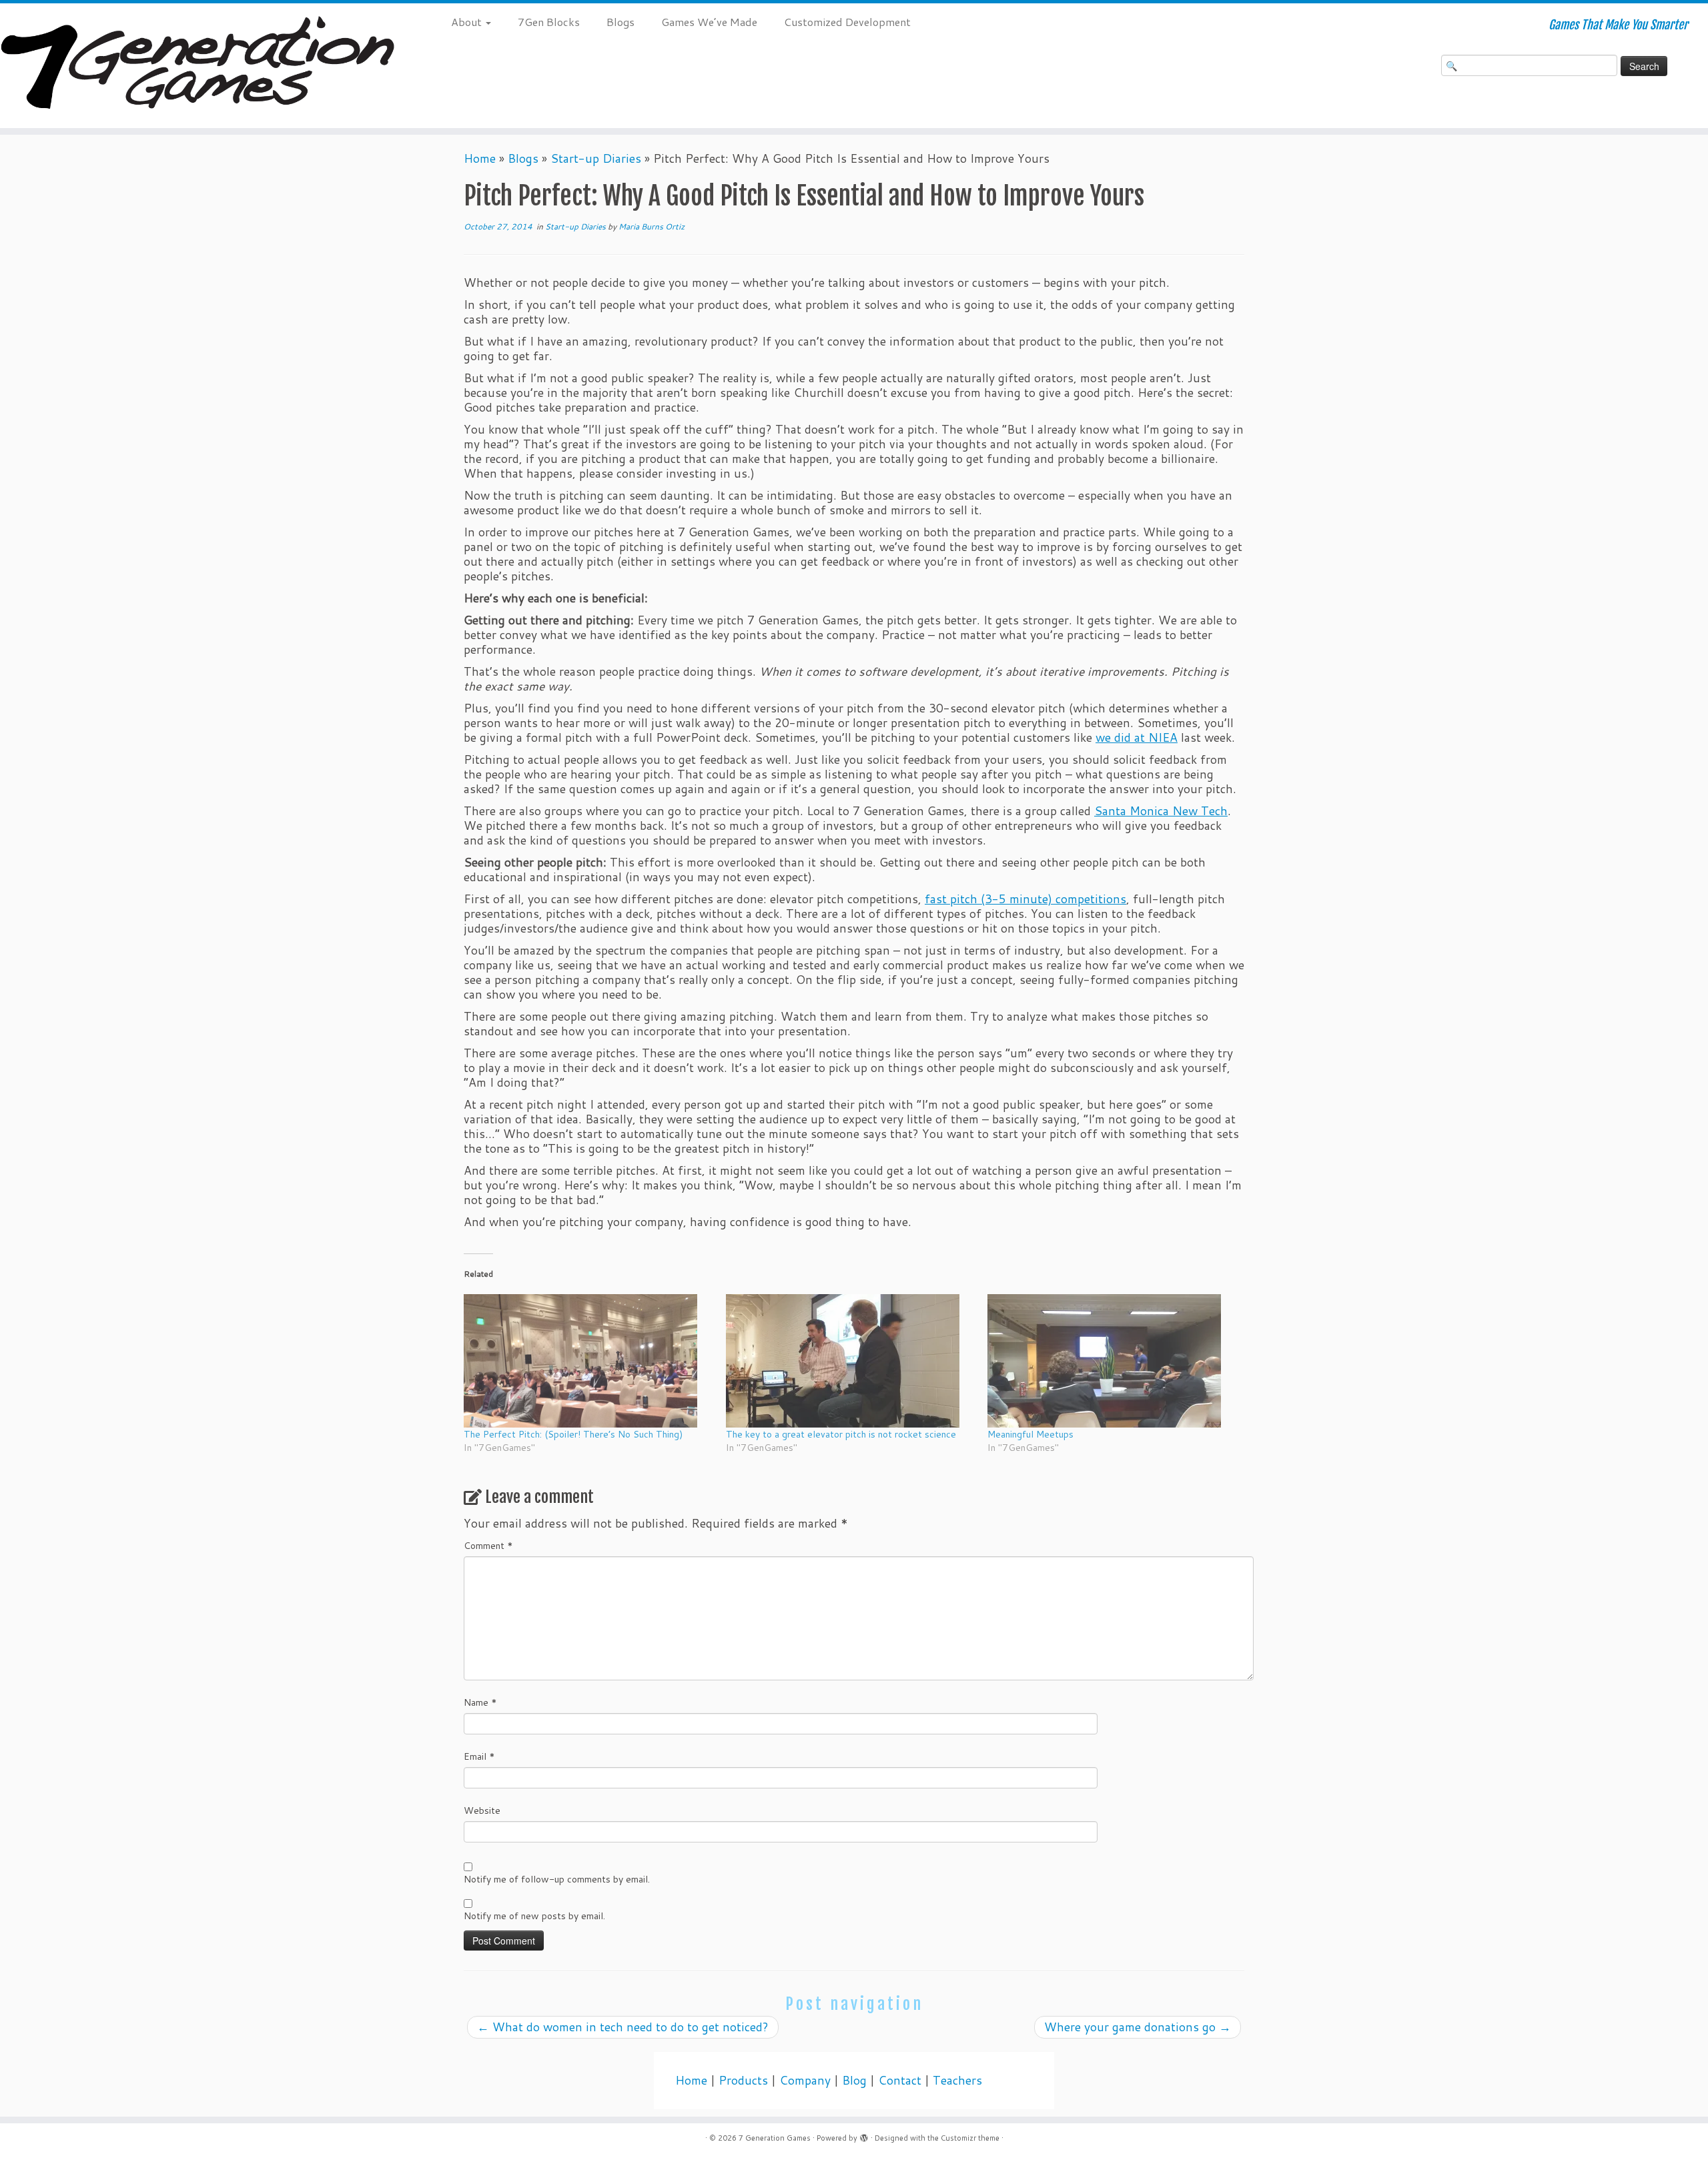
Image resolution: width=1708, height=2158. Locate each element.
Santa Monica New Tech (1161, 811)
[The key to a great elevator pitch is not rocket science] (850, 1361)
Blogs (620, 22)
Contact (900, 2080)
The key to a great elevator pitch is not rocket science (841, 1434)
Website (482, 1810)
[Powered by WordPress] (864, 2135)
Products (743, 2080)
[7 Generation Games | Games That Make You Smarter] (197, 66)
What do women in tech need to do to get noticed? (623, 2027)
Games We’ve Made (709, 22)
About (468, 22)
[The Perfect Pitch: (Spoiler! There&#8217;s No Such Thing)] (588, 1361)
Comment (488, 1546)
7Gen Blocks (549, 22)
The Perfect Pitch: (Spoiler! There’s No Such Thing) (573, 1434)
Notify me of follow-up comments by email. (557, 1879)
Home (480, 158)
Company (805, 2080)
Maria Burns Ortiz (652, 226)
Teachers (957, 2080)
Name (480, 1702)
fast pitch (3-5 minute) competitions (1025, 899)
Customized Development (847, 22)
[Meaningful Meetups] (1112, 1361)
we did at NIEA (1137, 737)
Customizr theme (970, 2138)
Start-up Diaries (596, 158)
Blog (854, 2080)
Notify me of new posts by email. (534, 1916)
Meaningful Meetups (1030, 1434)
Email (479, 1756)
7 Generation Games (775, 2138)
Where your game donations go (1138, 2027)
